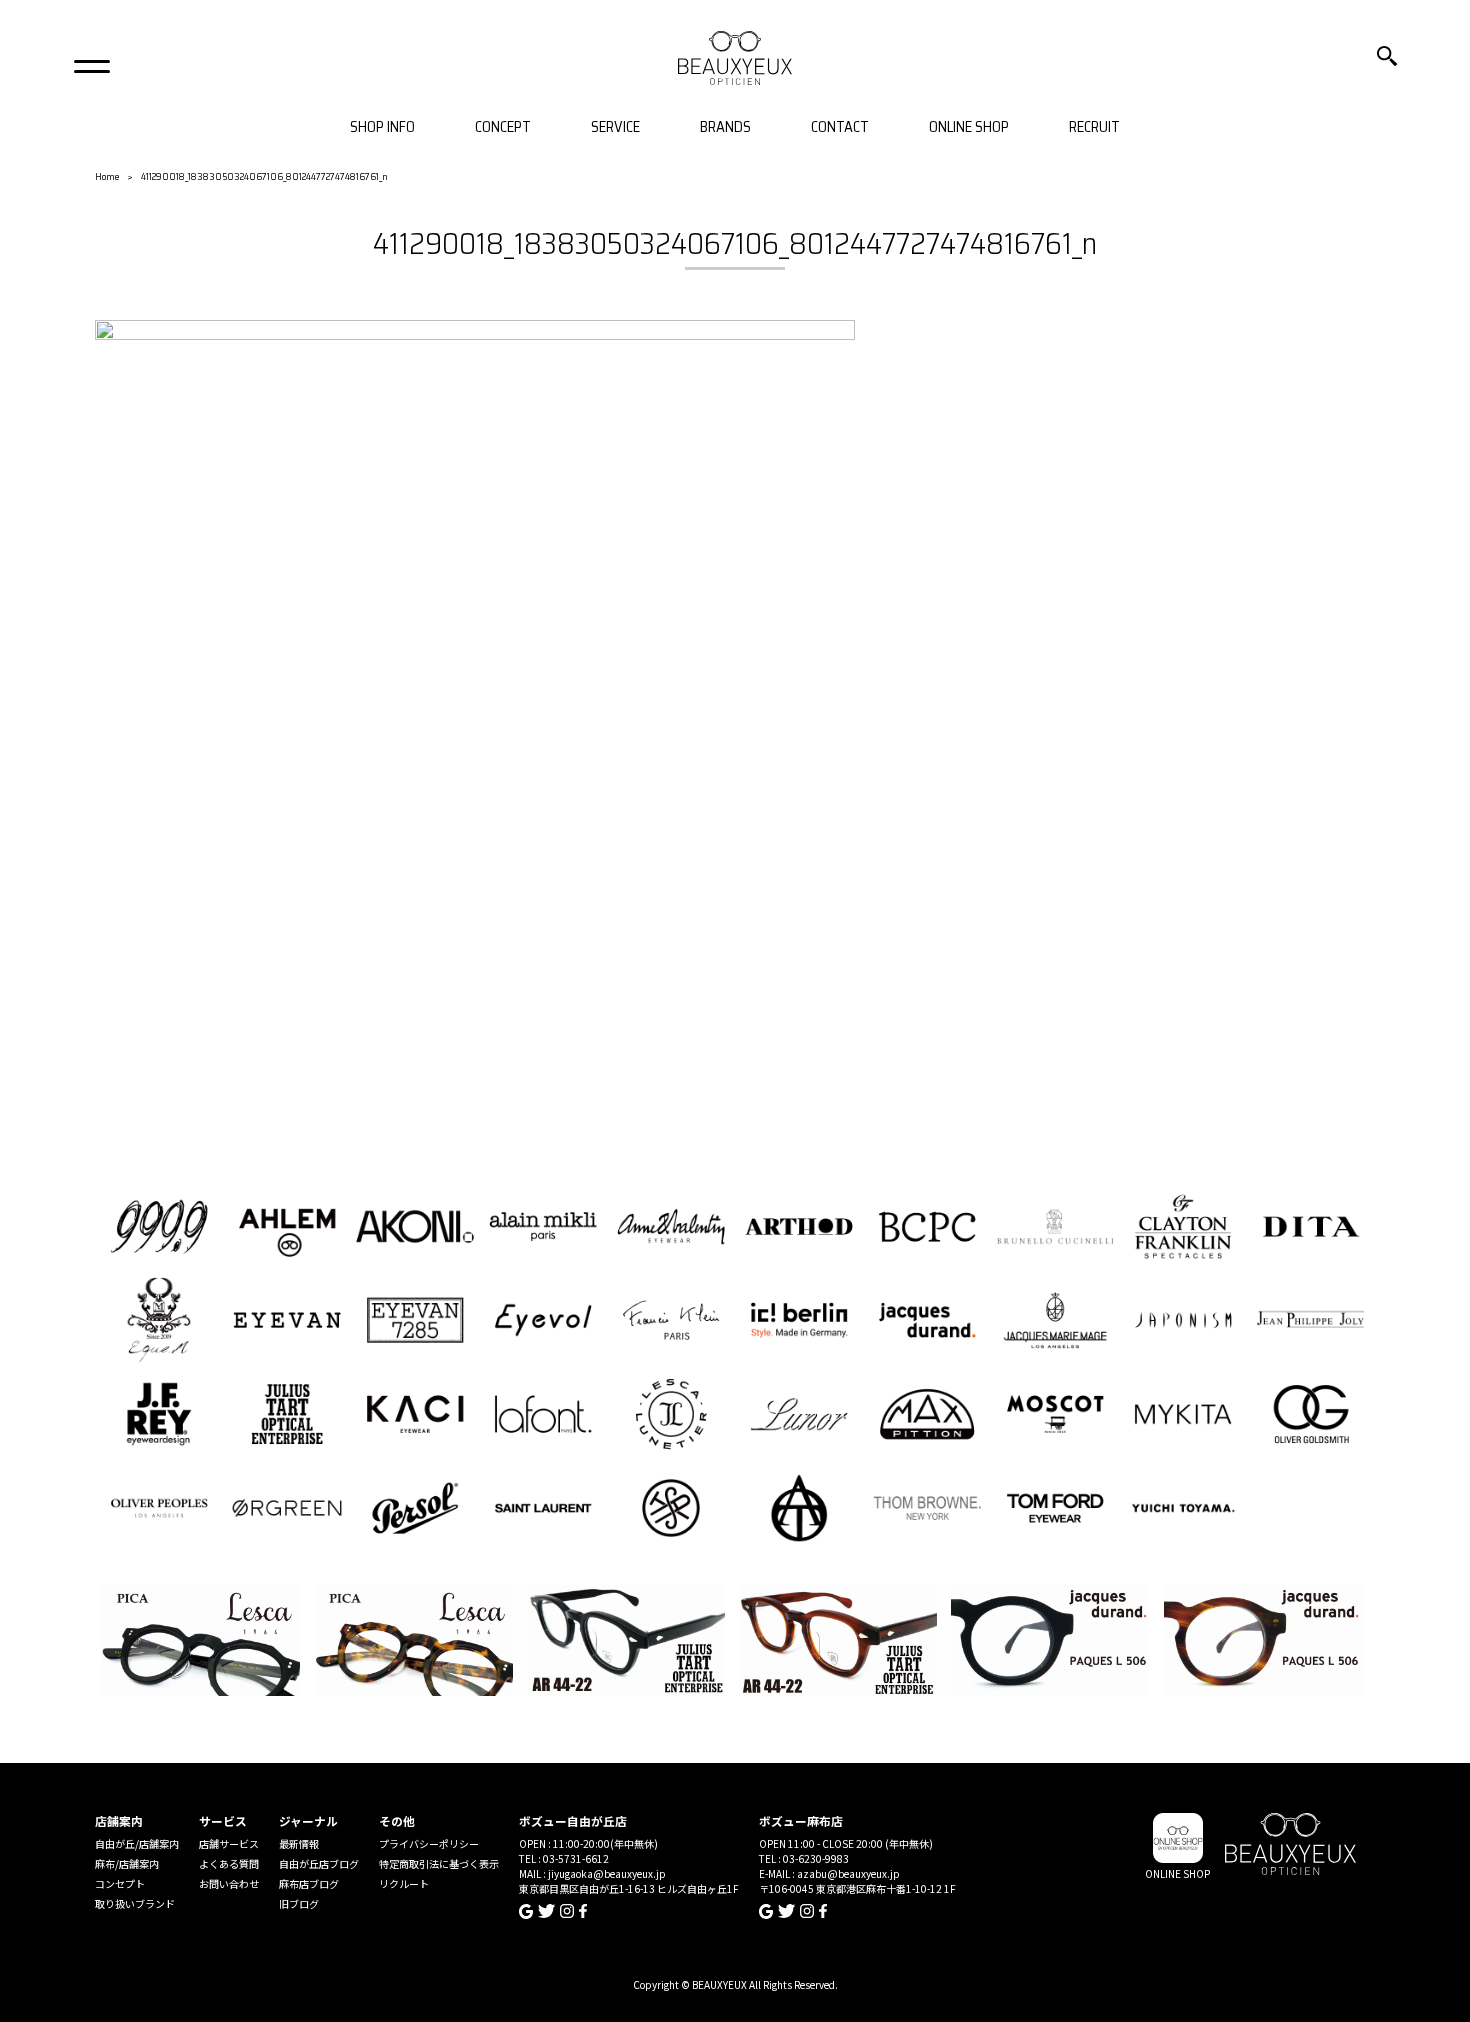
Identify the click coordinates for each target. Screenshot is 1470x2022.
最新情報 (299, 1843)
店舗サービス (229, 1843)
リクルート (404, 1883)
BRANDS (725, 127)
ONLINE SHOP (969, 127)
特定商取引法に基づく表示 (439, 1863)
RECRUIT (1094, 127)
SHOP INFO (382, 127)
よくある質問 (229, 1863)
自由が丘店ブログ (319, 1863)
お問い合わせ (229, 1883)
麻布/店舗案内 (127, 1863)
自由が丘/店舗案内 (137, 1843)
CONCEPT (503, 127)
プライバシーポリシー (429, 1843)
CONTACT (840, 127)
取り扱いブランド (135, 1903)
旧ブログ (299, 1903)
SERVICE (615, 127)
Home (107, 176)
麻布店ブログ (309, 1883)
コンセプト (120, 1883)
